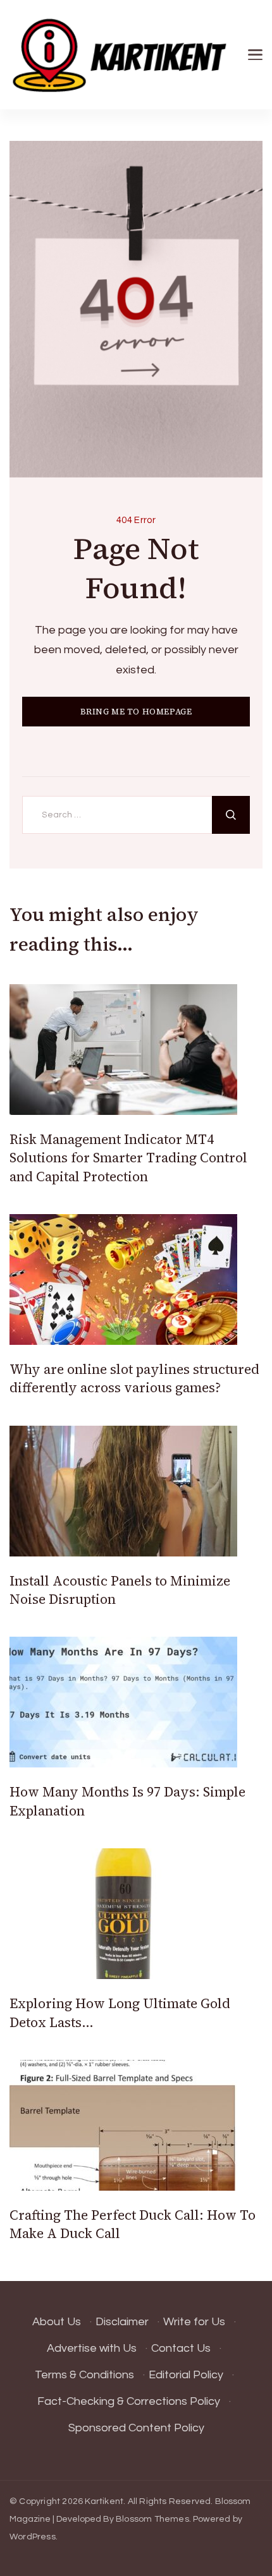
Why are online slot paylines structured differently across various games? (134, 1378)
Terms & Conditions (84, 2375)
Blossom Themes (152, 2519)
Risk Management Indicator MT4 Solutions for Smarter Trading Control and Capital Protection (128, 1158)
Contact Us (181, 2348)
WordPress (33, 2537)
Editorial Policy (186, 2375)
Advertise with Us (92, 2348)
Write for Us (194, 2322)
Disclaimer (122, 2322)
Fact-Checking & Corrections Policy (129, 2401)
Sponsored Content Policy (136, 2428)
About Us (57, 2322)
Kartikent (104, 2501)
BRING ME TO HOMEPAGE (136, 712)
